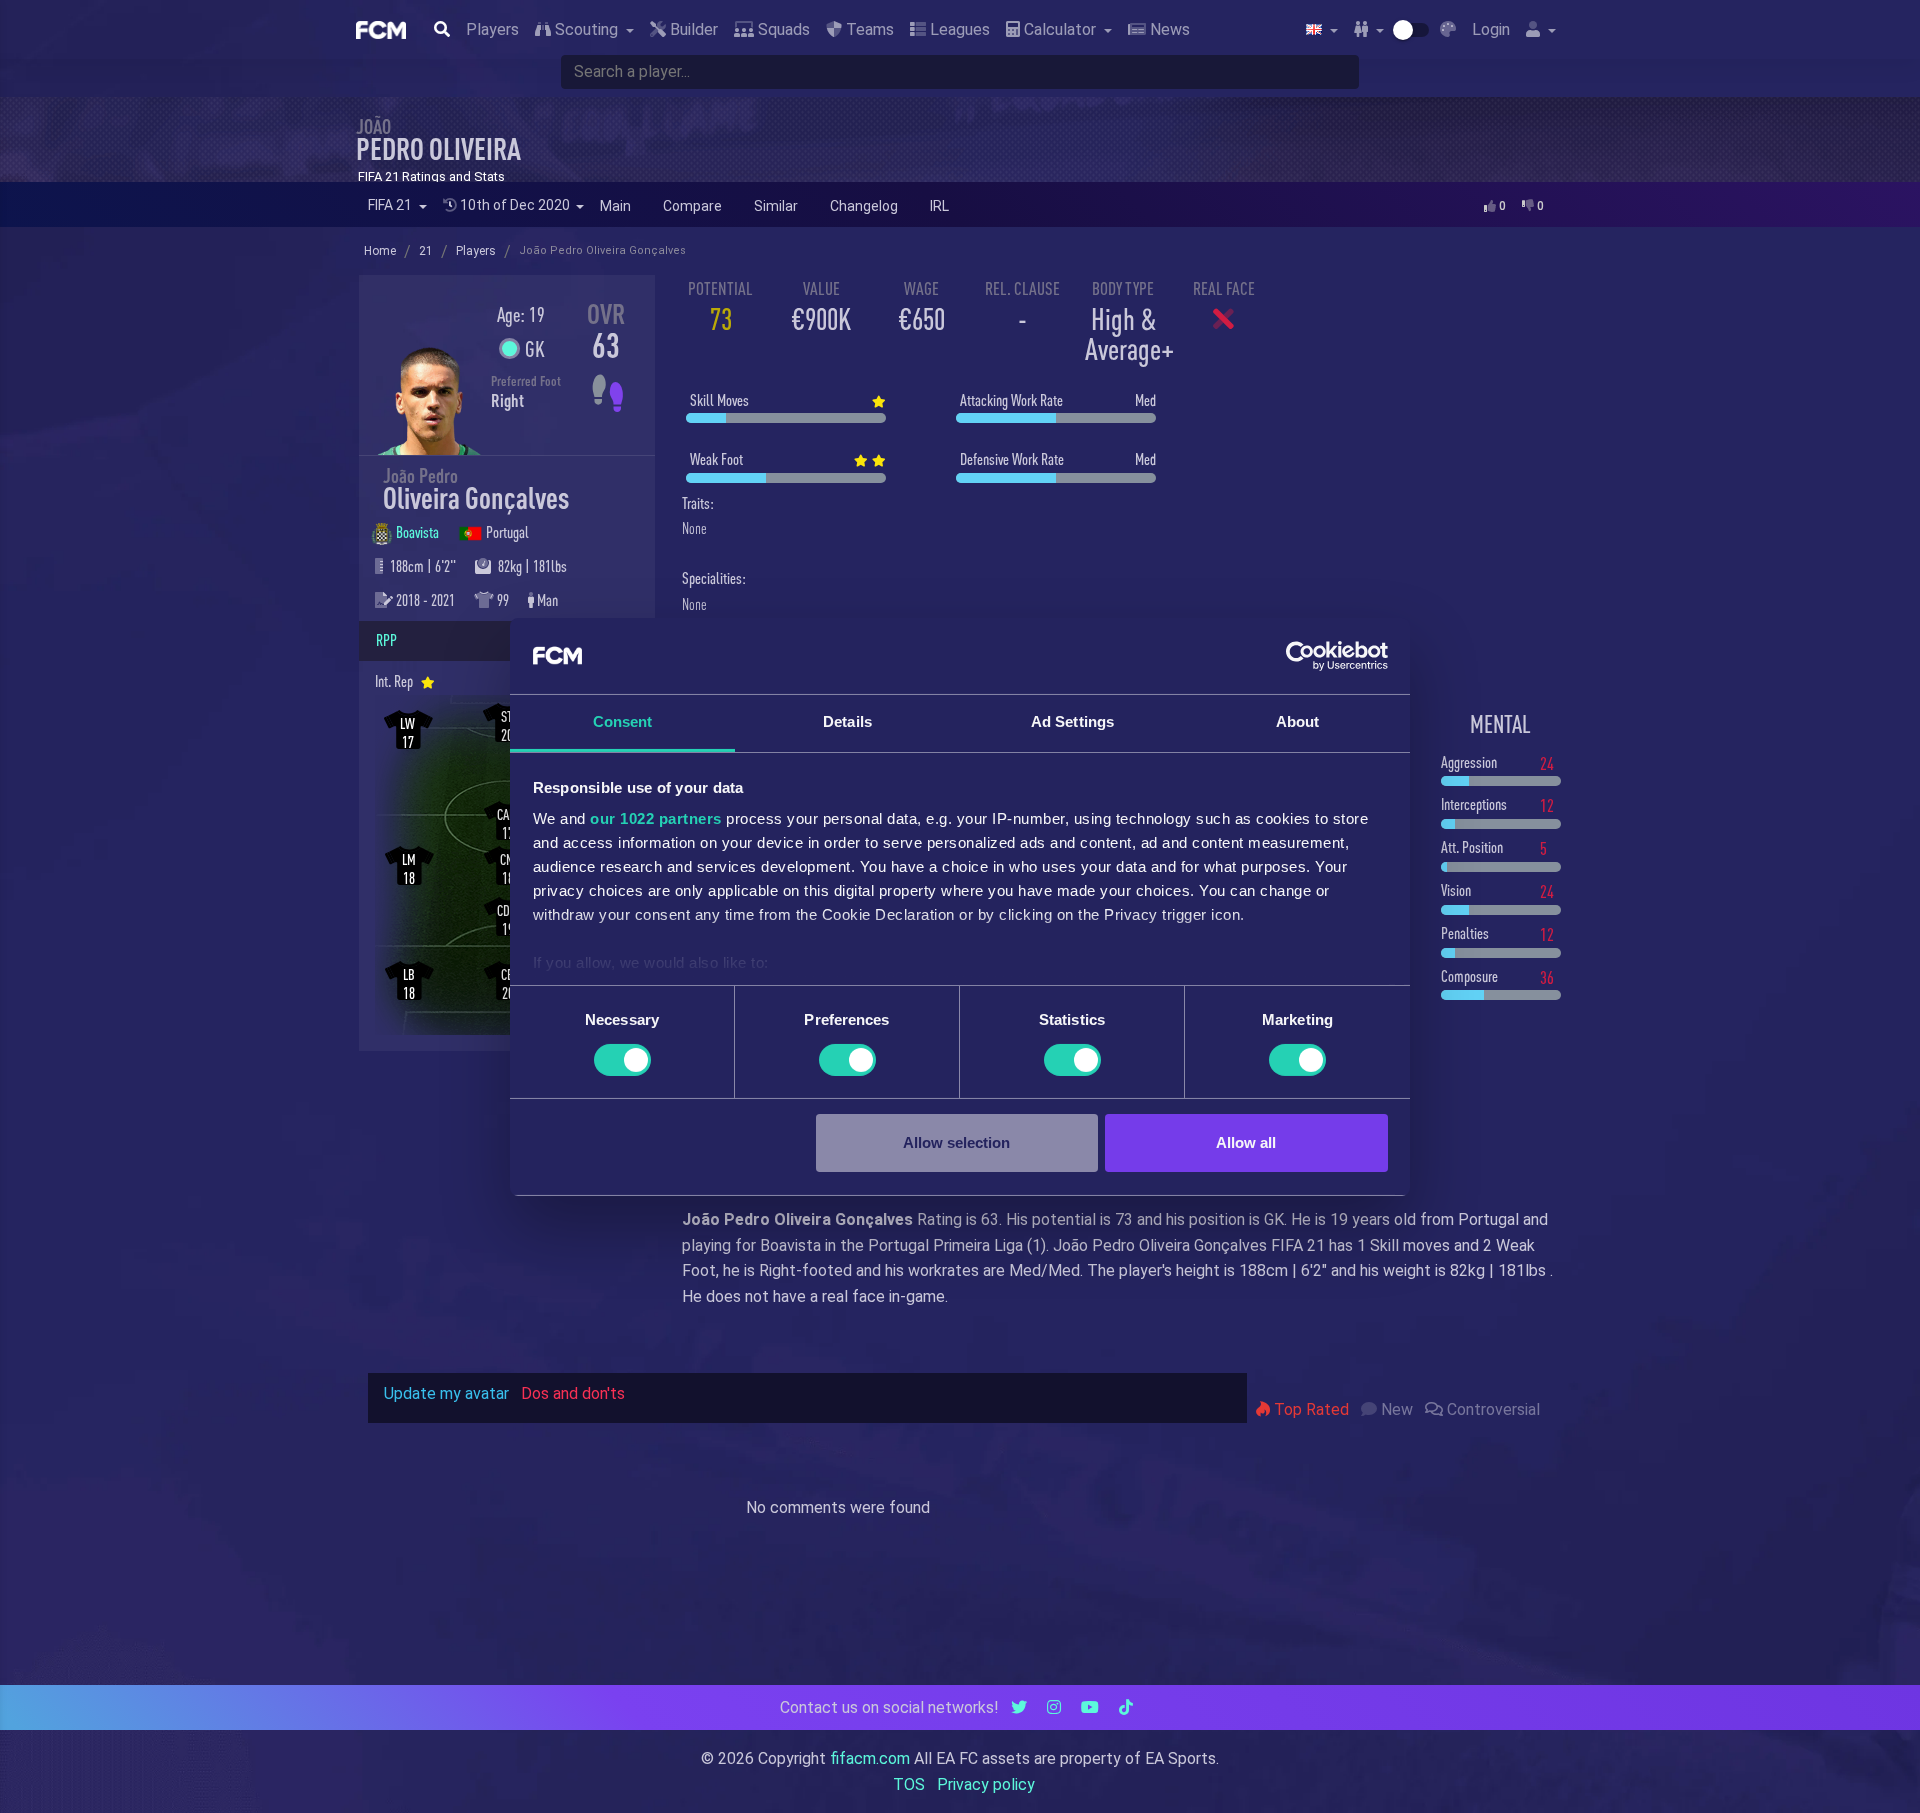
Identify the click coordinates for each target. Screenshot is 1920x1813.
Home (380, 251)
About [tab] (1298, 721)
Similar (776, 206)
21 (426, 251)
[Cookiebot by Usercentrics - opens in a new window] (1300, 656)
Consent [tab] (623, 721)
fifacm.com (870, 1758)
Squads (782, 29)
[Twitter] (1019, 1707)
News (1168, 29)
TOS (909, 1784)
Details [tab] (847, 721)
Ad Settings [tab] (1072, 721)
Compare (692, 206)
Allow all (1246, 1142)
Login (1491, 29)
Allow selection (956, 1142)
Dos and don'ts (573, 1393)
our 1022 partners (656, 818)
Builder (692, 29)
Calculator (1060, 29)
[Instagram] (1054, 1707)
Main (615, 206)
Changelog (864, 206)
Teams (868, 29)
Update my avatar (446, 1393)
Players (492, 29)
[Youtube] (1090, 1707)
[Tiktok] (1126, 1707)
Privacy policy (986, 1784)
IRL (939, 206)
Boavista (419, 532)
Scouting (586, 29)
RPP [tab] (386, 640)
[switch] (847, 1060)
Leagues (958, 29)
